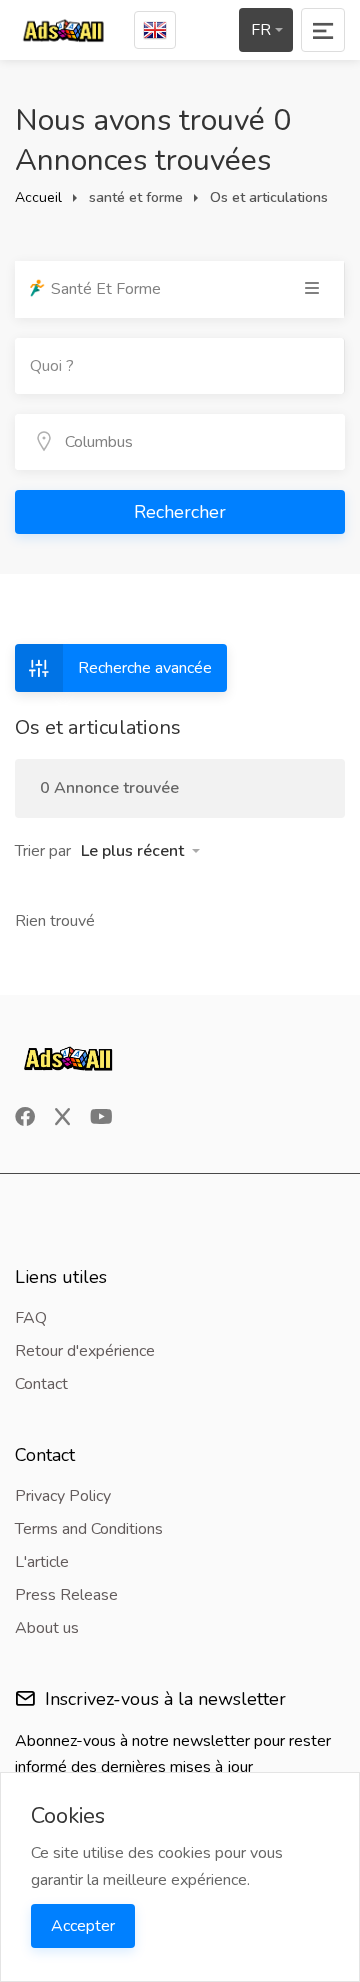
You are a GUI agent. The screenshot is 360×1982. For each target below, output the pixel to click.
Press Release (66, 1595)
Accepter (83, 1926)
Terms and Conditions (89, 1529)
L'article (42, 1562)
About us (47, 1628)
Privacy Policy (63, 1496)
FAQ (31, 1318)
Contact (41, 1384)
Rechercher (180, 512)
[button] (140, 851)
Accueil (38, 197)
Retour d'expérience (85, 1351)
